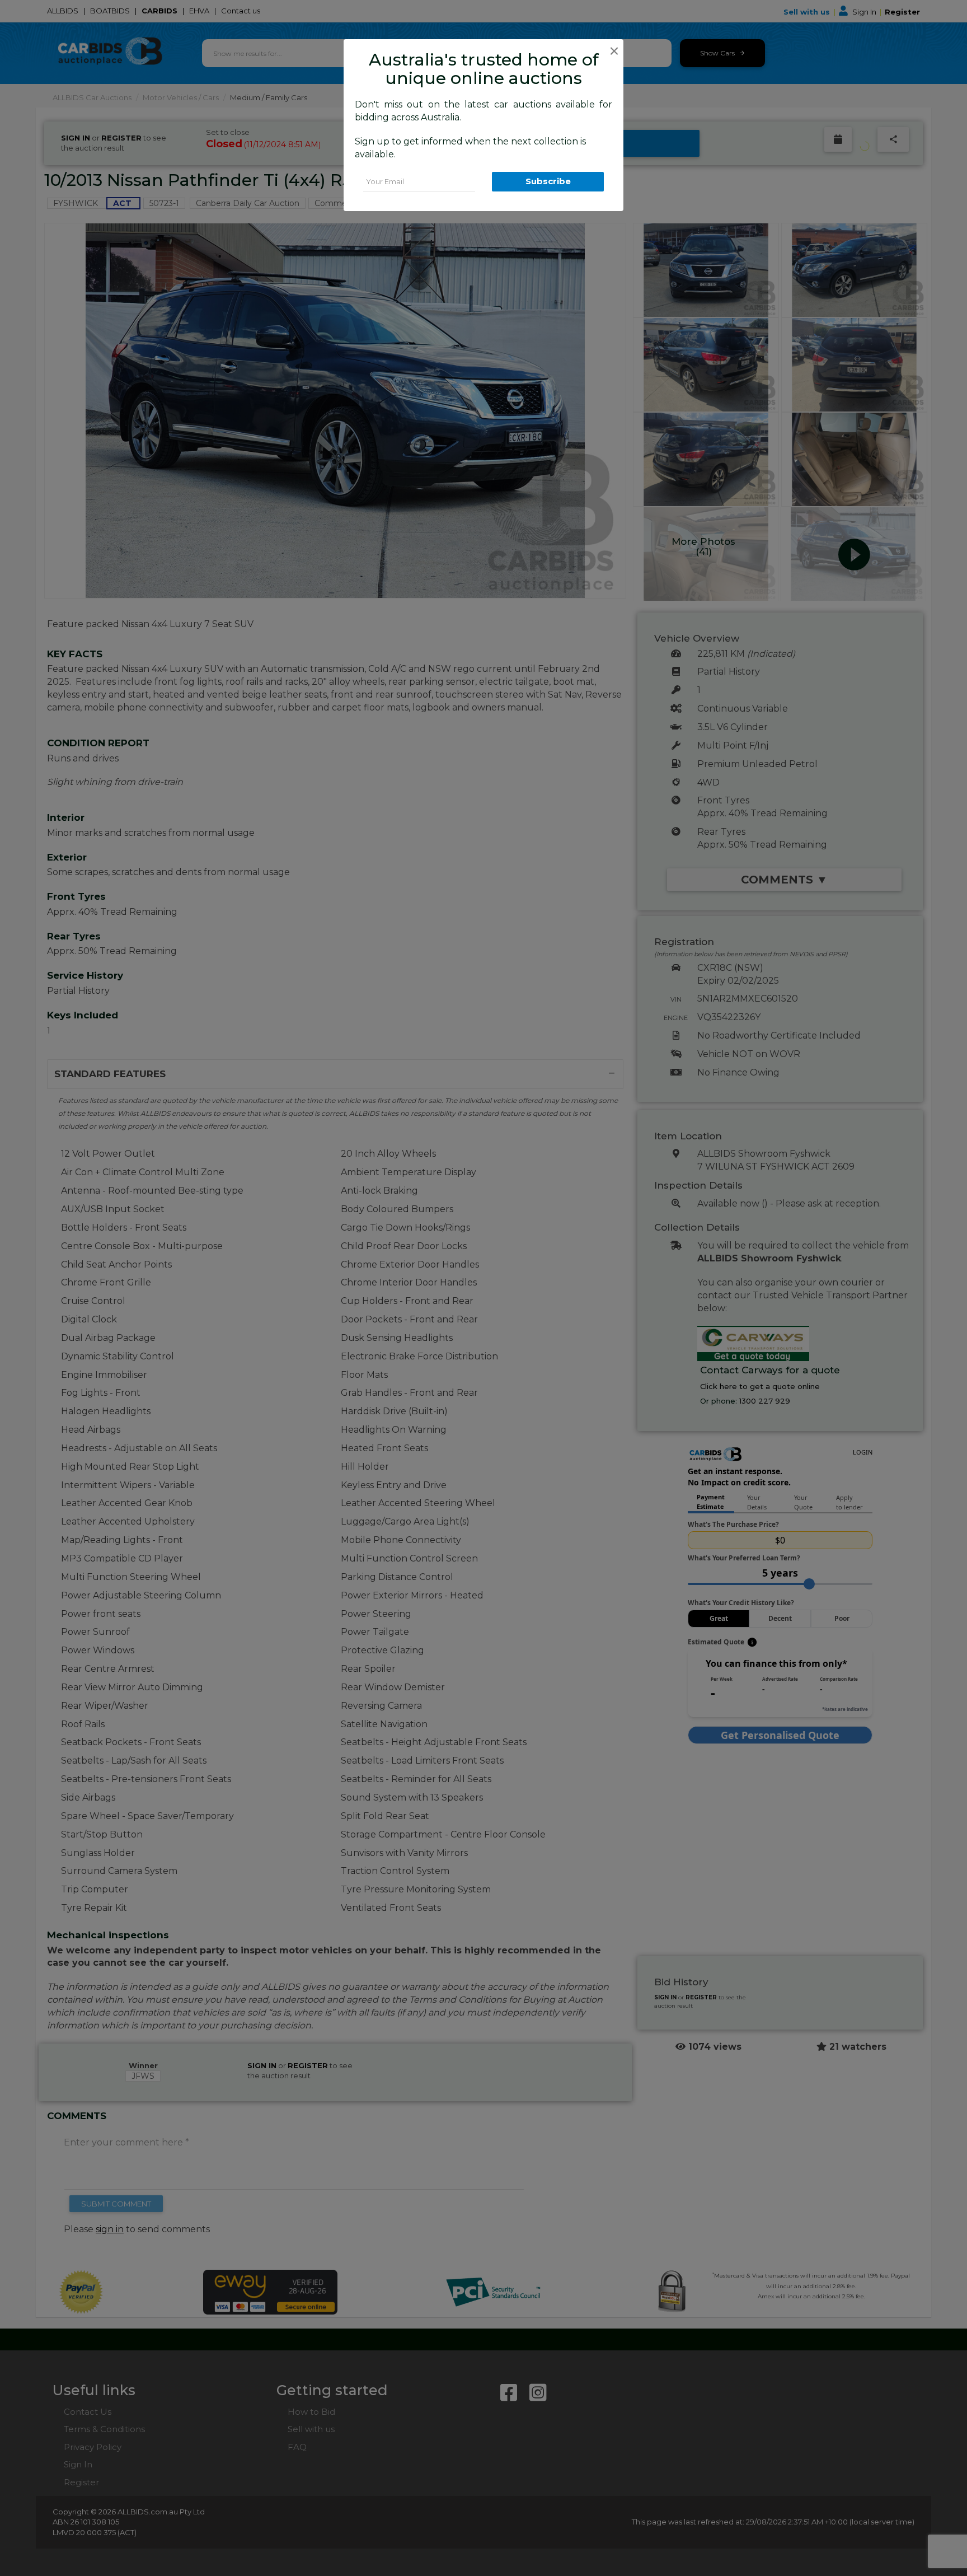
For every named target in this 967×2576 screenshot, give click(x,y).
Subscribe (548, 181)
